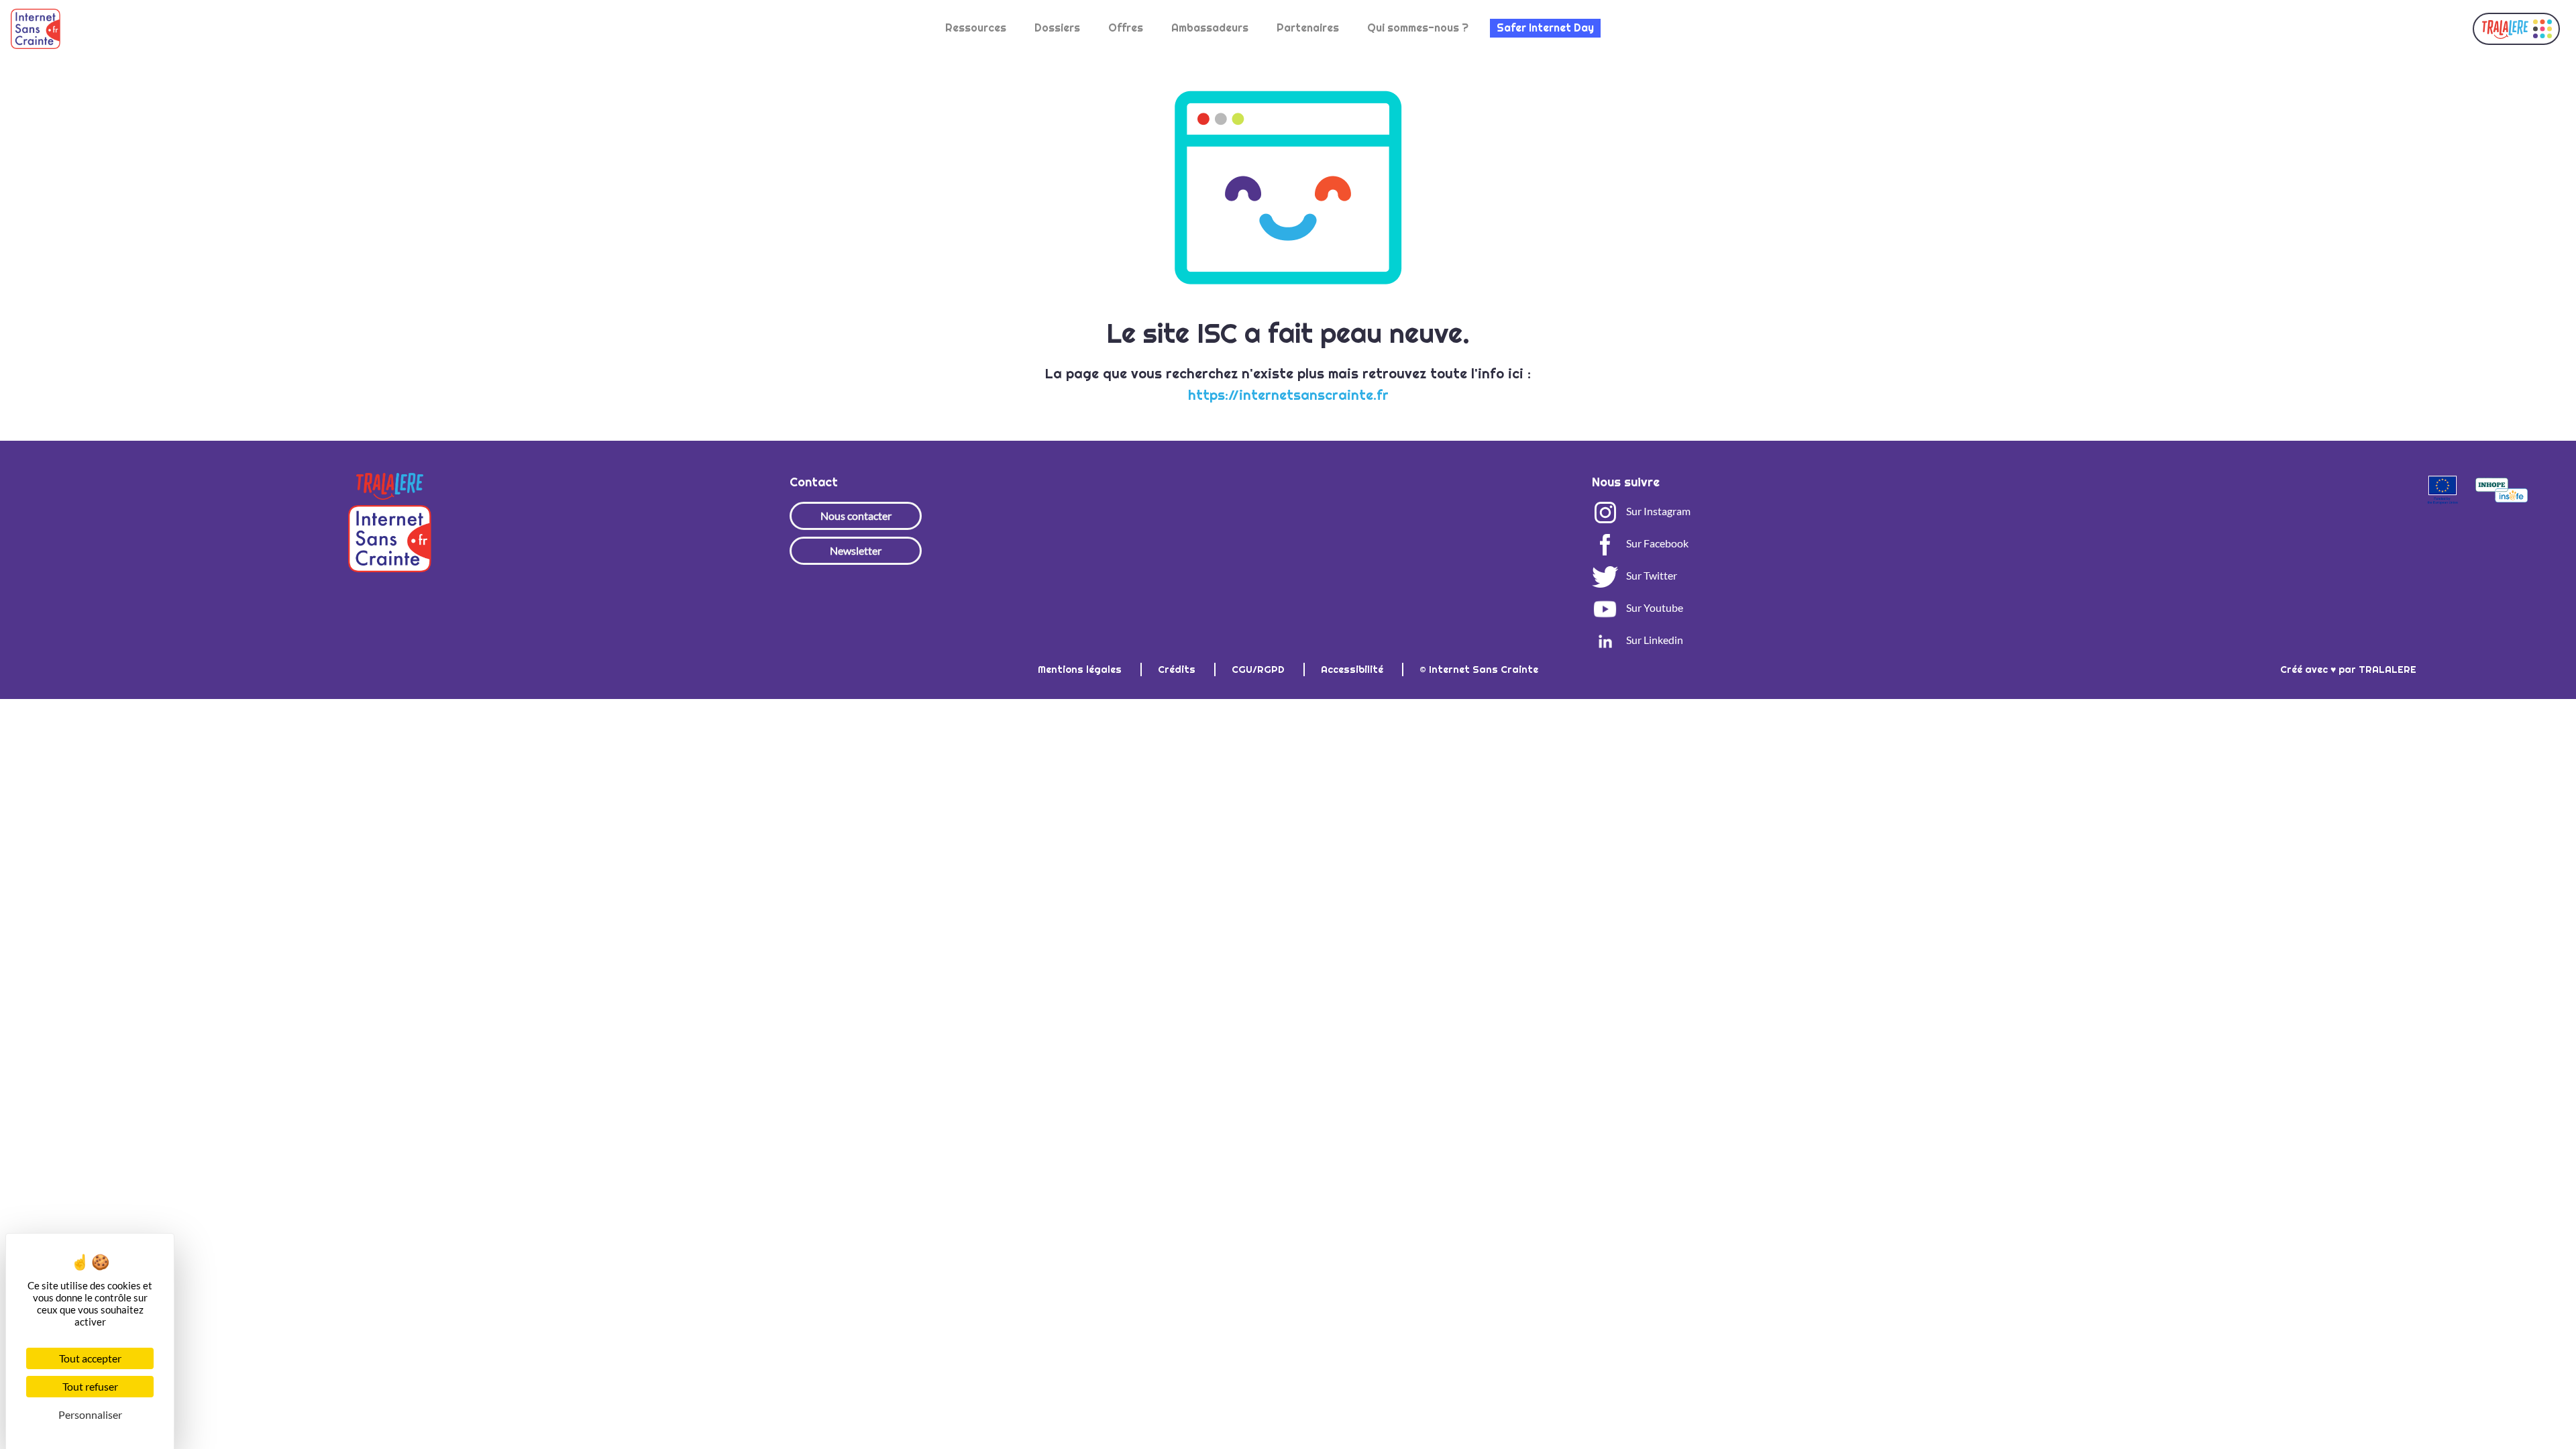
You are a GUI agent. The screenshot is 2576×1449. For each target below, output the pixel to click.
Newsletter (856, 550)
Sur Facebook (1656, 543)
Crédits (1178, 669)
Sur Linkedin (1654, 640)
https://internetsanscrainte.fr (1288, 395)
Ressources (976, 28)
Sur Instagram (1657, 511)
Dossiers (1057, 28)
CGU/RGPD (1259, 669)
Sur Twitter (1651, 575)
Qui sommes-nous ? (1418, 28)
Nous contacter (856, 516)
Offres (1126, 28)
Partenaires (1308, 28)
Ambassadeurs (1210, 28)
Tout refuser (90, 1386)
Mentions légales (1081, 669)
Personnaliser (90, 1414)
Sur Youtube (1654, 607)
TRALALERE (2387, 669)
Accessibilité (1353, 669)
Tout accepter (90, 1358)
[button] (2516, 29)
